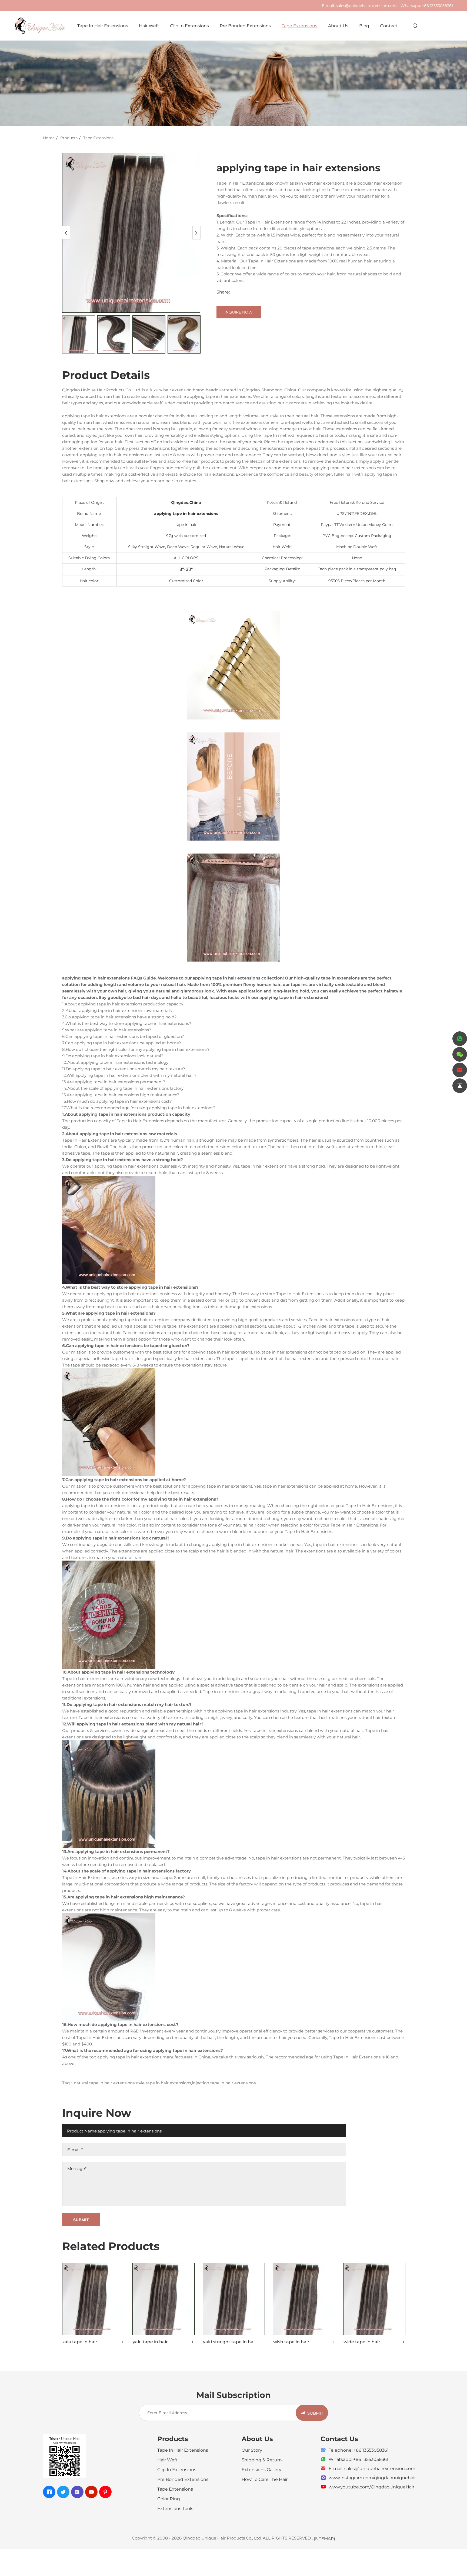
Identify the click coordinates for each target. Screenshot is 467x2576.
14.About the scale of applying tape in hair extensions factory (123, 1088)
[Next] (196, 233)
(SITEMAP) (324, 2538)
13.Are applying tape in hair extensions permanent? (114, 1082)
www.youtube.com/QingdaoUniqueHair (371, 2487)
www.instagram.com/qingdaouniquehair (372, 2477)
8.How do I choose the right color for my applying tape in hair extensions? (136, 1049)
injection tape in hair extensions (224, 2083)
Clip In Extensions (189, 26)
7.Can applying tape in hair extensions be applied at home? (122, 1043)
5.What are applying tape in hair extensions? (107, 1030)
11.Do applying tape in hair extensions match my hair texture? (124, 1069)
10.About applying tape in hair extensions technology (115, 1062)
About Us (338, 26)
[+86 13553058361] (460, 1039)
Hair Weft (149, 26)
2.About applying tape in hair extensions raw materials (117, 1010)
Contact (389, 26)
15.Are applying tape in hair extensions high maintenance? (121, 1095)
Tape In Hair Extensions (103, 26)
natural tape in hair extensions (104, 2083)
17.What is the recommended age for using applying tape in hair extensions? (139, 1108)
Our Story (252, 2450)
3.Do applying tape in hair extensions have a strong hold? (119, 1017)
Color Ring (169, 2499)
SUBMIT (315, 2413)
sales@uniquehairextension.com (366, 6)
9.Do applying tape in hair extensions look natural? (113, 1056)
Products (69, 138)
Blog (364, 26)
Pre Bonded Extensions (245, 26)
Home (49, 138)
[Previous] (66, 233)
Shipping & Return (262, 2460)
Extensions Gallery (261, 2469)
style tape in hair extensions (163, 2083)
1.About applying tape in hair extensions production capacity (123, 1004)
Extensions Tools (175, 2508)
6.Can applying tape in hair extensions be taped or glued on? (123, 1036)
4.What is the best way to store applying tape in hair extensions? (127, 1023)
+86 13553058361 (437, 6)
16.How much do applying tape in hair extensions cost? (117, 1101)
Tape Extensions (299, 26)
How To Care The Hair (265, 2479)
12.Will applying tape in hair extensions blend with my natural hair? (129, 1075)
